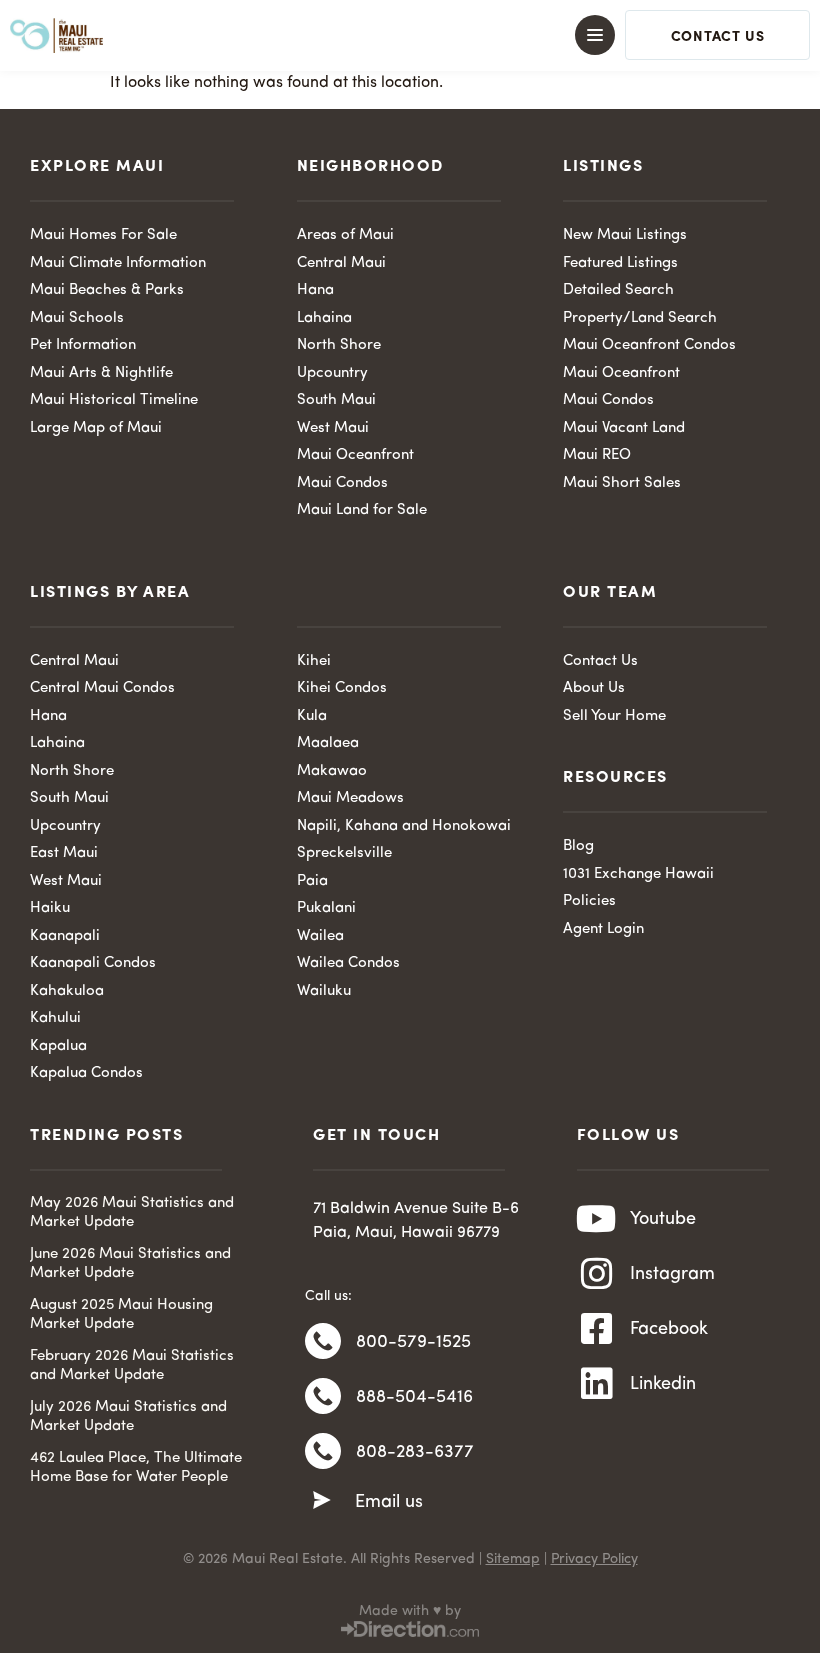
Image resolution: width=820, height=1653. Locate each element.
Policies (589, 901)
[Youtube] (597, 1219)
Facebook (669, 1329)
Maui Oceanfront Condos (649, 345)
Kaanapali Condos (93, 963)
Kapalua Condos (86, 1073)
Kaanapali (65, 936)
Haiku (50, 908)
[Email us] (322, 1501)
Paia (312, 881)
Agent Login (603, 929)
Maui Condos (342, 483)
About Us (594, 688)
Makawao (332, 771)
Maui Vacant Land (624, 428)
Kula (312, 716)
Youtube (663, 1219)
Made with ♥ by (410, 1611)
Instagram (672, 1274)
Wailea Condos (348, 963)
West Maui (333, 428)
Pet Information (83, 345)
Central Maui (341, 263)
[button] (410, 35)
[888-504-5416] (323, 1396)
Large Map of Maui (96, 428)
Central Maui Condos (102, 688)
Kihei (314, 661)
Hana (315, 290)
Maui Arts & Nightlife (101, 373)
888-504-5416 (414, 1397)
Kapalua (58, 1046)
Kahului (55, 1018)
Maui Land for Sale (362, 510)
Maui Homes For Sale (103, 235)
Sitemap (513, 1559)
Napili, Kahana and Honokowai (404, 826)
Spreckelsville (344, 853)
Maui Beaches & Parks (107, 290)
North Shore (339, 345)
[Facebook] (597, 1329)
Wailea (320, 936)
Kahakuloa (67, 991)
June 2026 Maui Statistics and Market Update (130, 1264)
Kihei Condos (342, 688)
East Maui (64, 853)
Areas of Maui (345, 235)
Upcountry (332, 373)
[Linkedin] (597, 1384)
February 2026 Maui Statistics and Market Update (132, 1366)
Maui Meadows (350, 798)
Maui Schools (77, 318)
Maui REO (597, 455)
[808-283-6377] (323, 1451)
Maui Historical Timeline (114, 400)
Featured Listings (620, 263)
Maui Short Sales (622, 483)
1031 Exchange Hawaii (638, 874)
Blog (578, 846)
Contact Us (600, 661)
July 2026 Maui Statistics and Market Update (128, 1417)
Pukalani (326, 908)
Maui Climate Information (118, 263)
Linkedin (663, 1384)
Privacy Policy (594, 1559)
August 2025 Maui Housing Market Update (121, 1315)
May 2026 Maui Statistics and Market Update (132, 1213)
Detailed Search (618, 290)
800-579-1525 (413, 1342)
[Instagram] (597, 1274)
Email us (389, 1502)
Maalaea (328, 743)
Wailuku (324, 991)
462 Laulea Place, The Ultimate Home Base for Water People (136, 1468)
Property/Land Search (640, 318)
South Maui (336, 400)
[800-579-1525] (323, 1341)
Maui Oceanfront (355, 455)
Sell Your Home (614, 716)
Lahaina (324, 318)
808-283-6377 (415, 1452)
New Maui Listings (625, 235)
